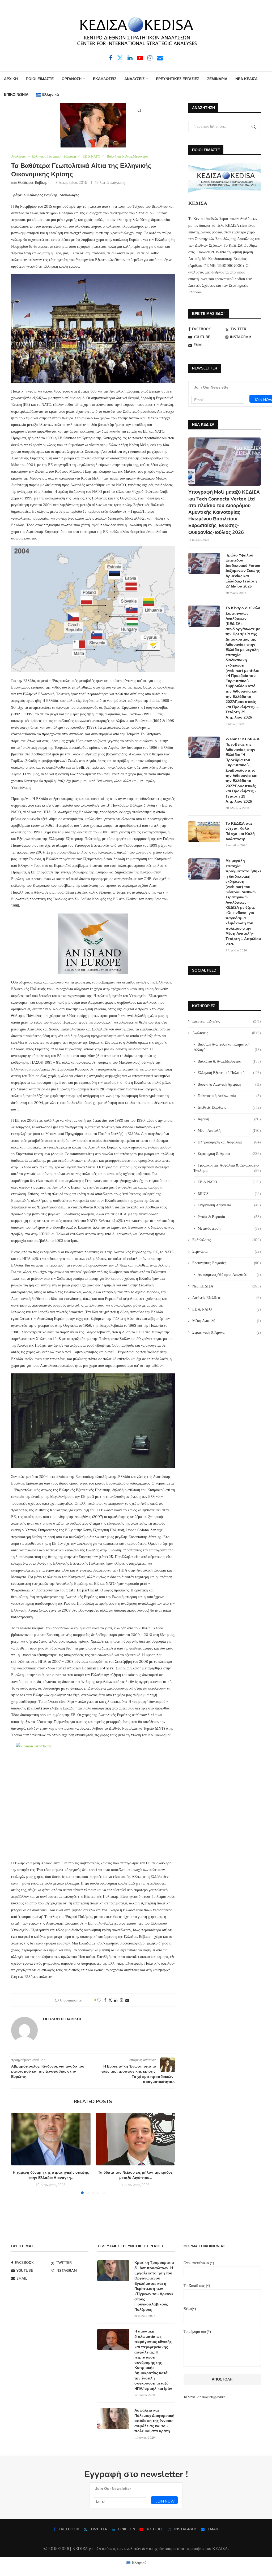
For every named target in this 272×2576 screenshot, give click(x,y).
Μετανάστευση (229, 1228)
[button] (18, 2153)
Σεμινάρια (227, 1251)
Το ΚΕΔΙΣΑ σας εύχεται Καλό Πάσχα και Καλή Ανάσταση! (240, 831)
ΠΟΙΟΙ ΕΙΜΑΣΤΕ (40, 79)
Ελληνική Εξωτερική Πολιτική (229, 1073)
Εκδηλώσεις (227, 1240)
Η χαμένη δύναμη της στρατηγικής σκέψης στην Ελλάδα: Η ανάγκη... (51, 2175)
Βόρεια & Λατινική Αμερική (229, 1084)
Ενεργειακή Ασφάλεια (229, 1205)
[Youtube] (140, 58)
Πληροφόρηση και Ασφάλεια (229, 1142)
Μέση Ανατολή (229, 1130)
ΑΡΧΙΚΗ (11, 79)
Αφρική (229, 1119)
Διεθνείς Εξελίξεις (229, 1107)
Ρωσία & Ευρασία (229, 1217)
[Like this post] (99, 2000)
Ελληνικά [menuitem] (139, 2562)
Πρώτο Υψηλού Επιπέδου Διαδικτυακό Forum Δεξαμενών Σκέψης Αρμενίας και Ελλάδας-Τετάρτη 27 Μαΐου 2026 (243, 571)
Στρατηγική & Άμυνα (229, 1154)
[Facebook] (111, 58)
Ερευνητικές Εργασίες (227, 1263)
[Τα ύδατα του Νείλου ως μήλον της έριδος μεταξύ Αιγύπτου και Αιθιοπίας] (136, 2139)
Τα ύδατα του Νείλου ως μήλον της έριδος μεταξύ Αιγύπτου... (135, 2175)
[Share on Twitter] (110, 2000)
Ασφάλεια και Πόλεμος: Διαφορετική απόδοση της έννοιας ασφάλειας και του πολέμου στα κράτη (154, 2421)
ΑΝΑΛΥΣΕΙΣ (134, 79)
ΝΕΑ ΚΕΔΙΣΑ (246, 79)
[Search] (139, 111)
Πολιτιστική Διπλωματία (229, 1096)
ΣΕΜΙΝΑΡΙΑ (217, 79)
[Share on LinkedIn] (116, 2000)
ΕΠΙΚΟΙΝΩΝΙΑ (16, 95)
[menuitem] (48, 95)
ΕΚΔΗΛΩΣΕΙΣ (105, 79)
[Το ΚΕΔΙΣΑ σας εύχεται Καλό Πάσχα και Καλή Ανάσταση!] (204, 832)
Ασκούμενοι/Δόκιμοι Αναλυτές (229, 1274)
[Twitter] (120, 58)
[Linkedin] (130, 58)
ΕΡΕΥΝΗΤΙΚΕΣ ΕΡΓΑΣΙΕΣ (178, 79)
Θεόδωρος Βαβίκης (33, 182)
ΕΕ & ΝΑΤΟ (229, 1182)
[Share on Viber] (121, 2000)
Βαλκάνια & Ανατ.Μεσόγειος (229, 1061)
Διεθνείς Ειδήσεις (227, 1021)
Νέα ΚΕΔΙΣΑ (227, 1286)
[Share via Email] (127, 2000)
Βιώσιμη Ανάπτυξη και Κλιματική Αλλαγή (227, 1047)
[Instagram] (150, 58)
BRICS (229, 1194)
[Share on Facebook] (105, 2000)
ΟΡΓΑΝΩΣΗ (72, 79)
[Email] (160, 58)
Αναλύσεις (227, 1033)
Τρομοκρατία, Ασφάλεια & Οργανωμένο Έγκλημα (227, 1168)
